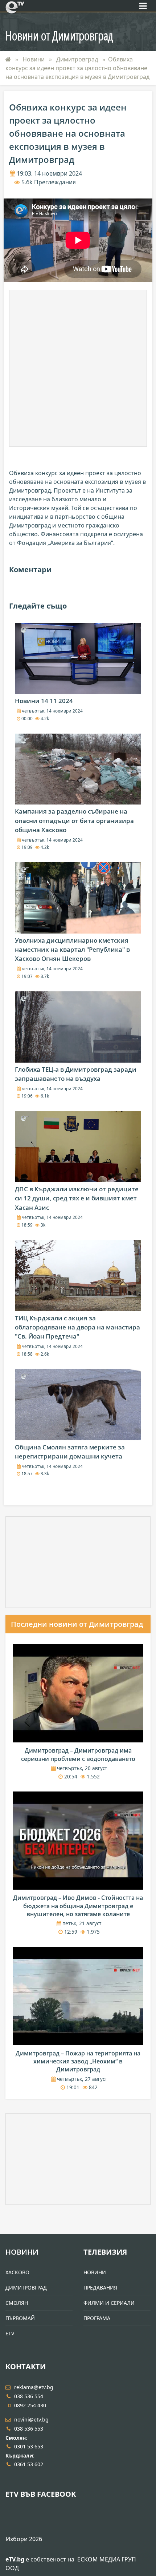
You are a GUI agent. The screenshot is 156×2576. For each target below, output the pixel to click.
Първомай (20, 2318)
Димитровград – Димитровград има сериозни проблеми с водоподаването (78, 1754)
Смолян (17, 2303)
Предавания (100, 2288)
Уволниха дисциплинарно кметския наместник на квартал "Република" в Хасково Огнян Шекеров (72, 949)
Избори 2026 (24, 2539)
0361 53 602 (29, 2464)
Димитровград (78, 59)
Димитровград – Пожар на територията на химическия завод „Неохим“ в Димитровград (78, 2061)
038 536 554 (29, 2396)
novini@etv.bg (31, 2419)
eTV (10, 2333)
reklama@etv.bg (34, 2387)
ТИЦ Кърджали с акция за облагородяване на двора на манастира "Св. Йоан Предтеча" (77, 1327)
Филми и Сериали (109, 2303)
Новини (34, 59)
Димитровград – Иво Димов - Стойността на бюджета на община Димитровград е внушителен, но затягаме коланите (78, 1906)
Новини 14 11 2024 (44, 701)
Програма (97, 2318)
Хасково (17, 2272)
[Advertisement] (78, 368)
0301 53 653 (29, 2446)
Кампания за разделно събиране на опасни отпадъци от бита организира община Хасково (74, 820)
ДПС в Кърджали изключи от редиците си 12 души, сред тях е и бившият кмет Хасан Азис (77, 1198)
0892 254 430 (30, 2405)
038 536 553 (29, 2429)
